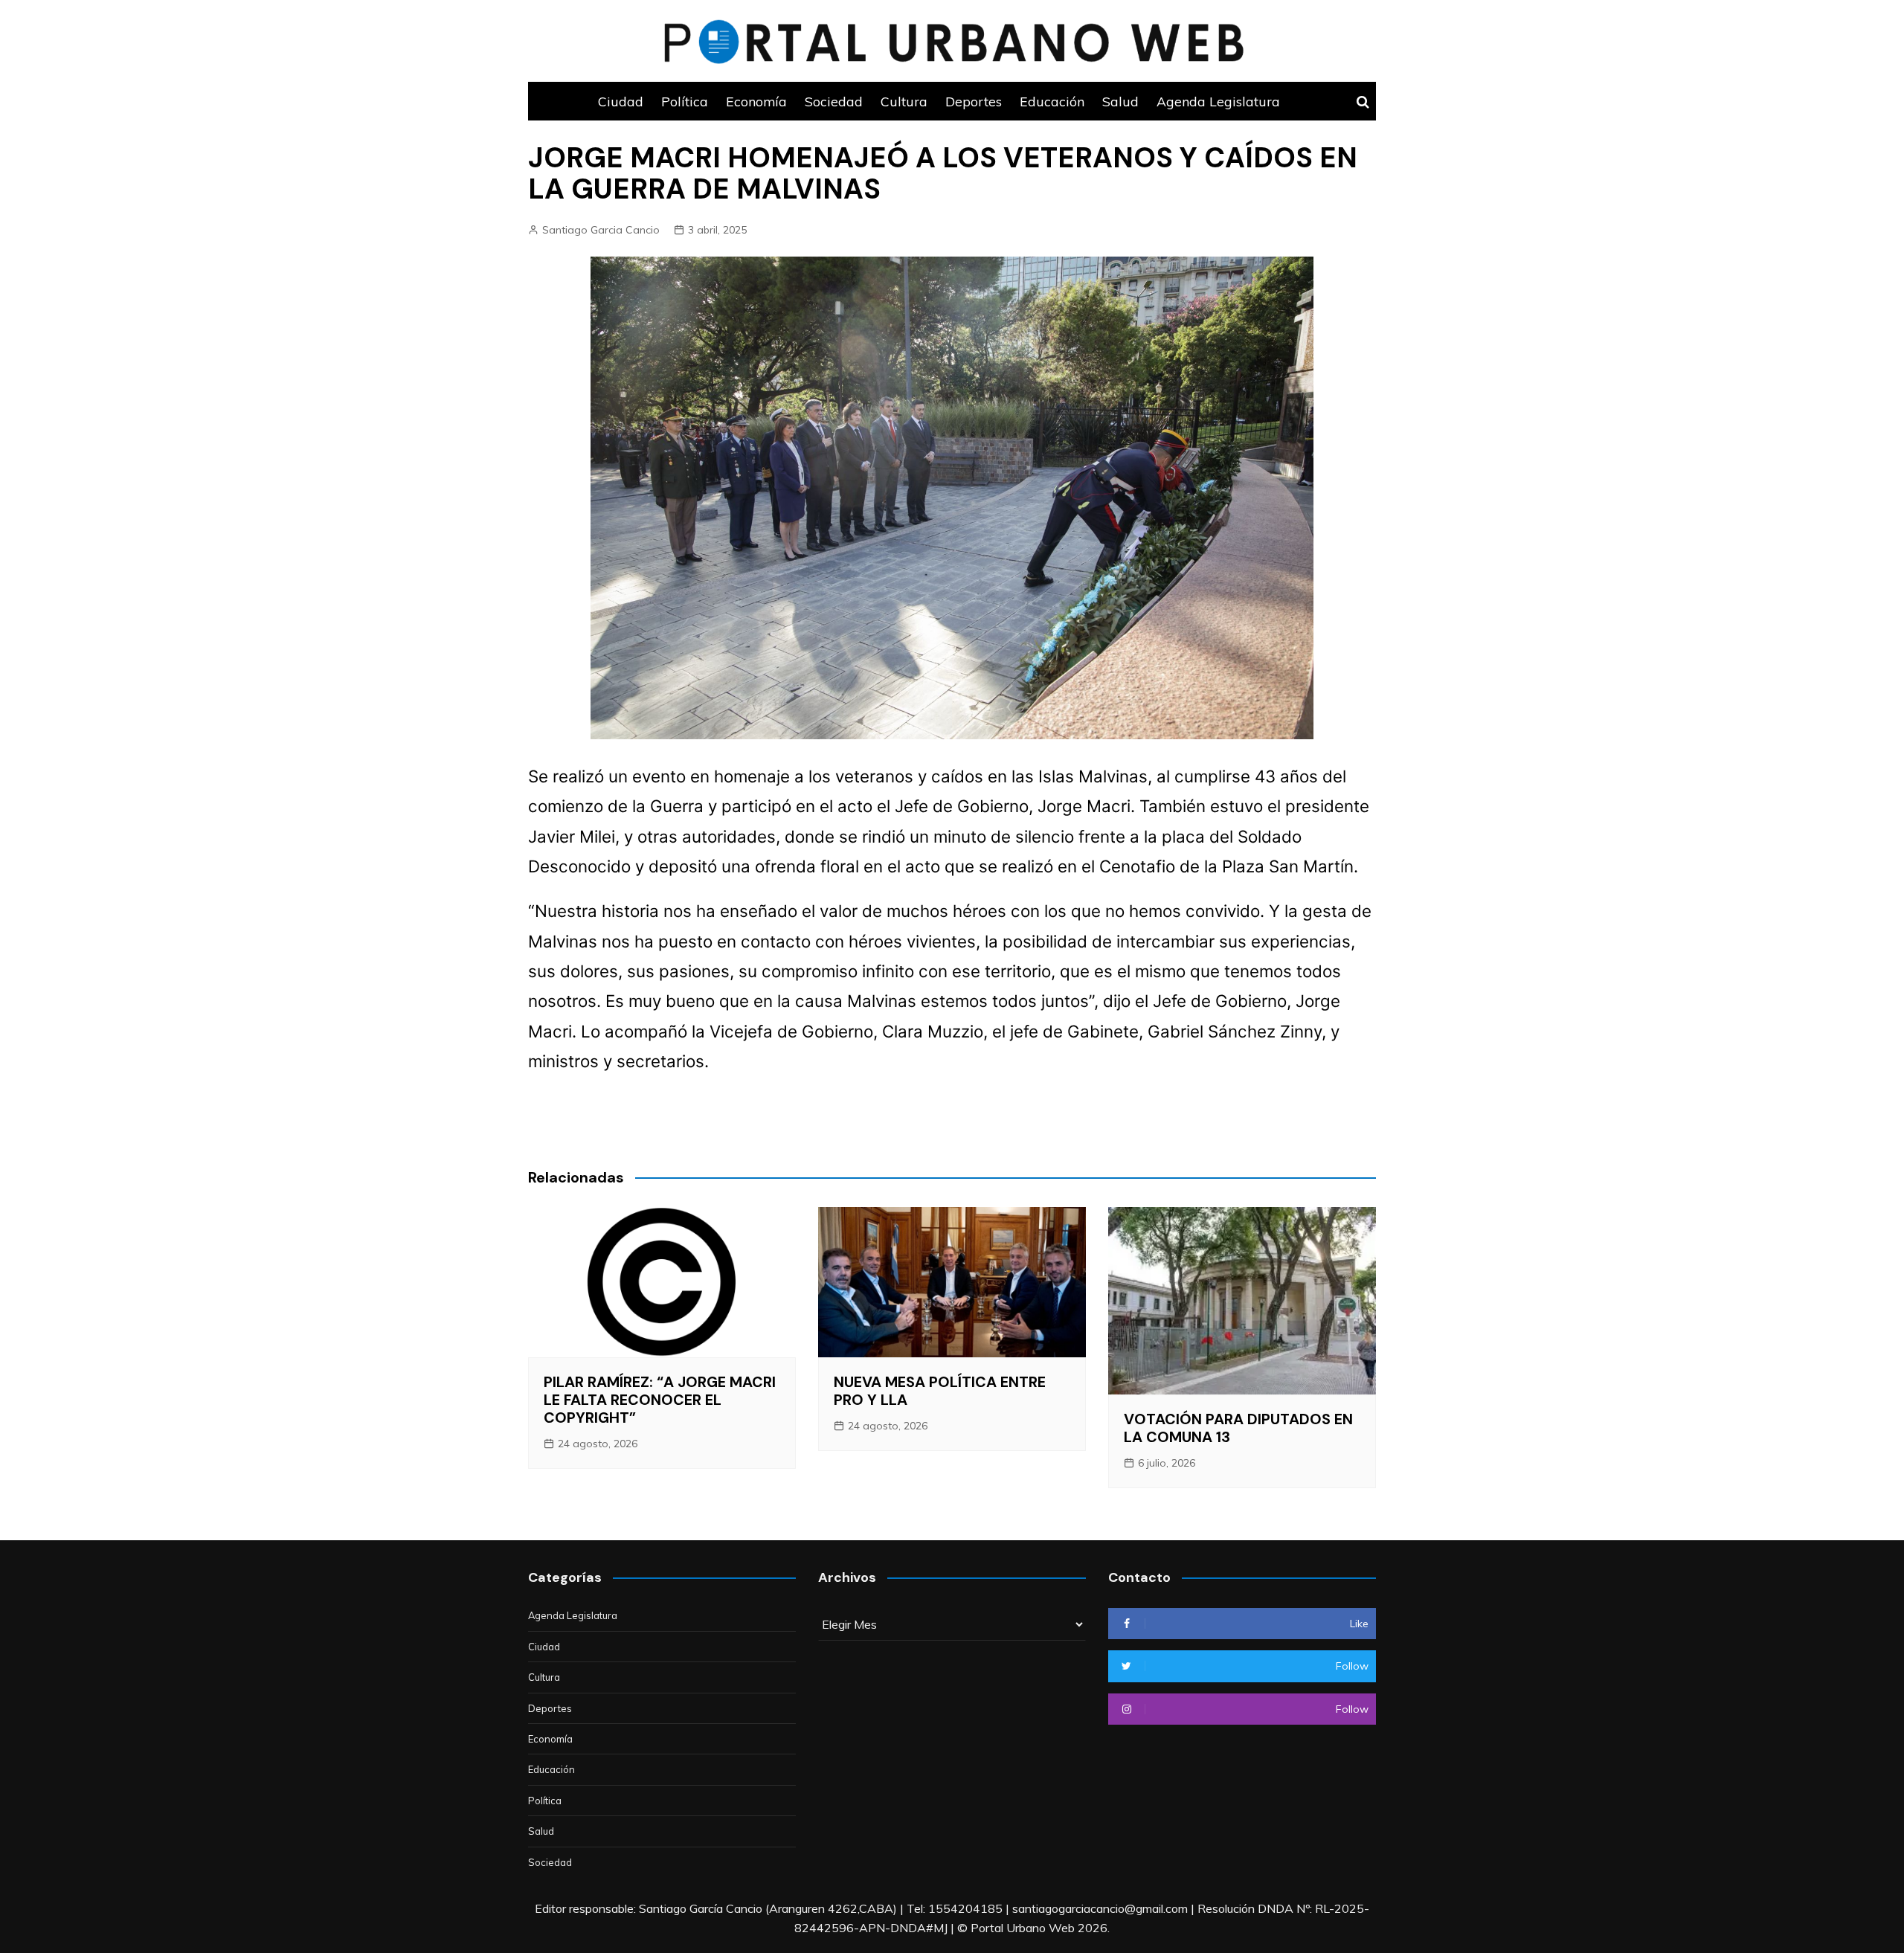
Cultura (904, 101)
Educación (1052, 101)
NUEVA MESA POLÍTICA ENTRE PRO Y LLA (940, 1391)
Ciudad (621, 101)
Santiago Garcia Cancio (601, 230)
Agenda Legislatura (1218, 101)
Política (685, 101)
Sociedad (834, 101)
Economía (756, 101)
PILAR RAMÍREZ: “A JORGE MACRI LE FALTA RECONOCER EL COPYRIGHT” (660, 1400)
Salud (1120, 101)
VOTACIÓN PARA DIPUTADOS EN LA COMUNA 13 (1238, 1428)
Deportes (974, 101)
